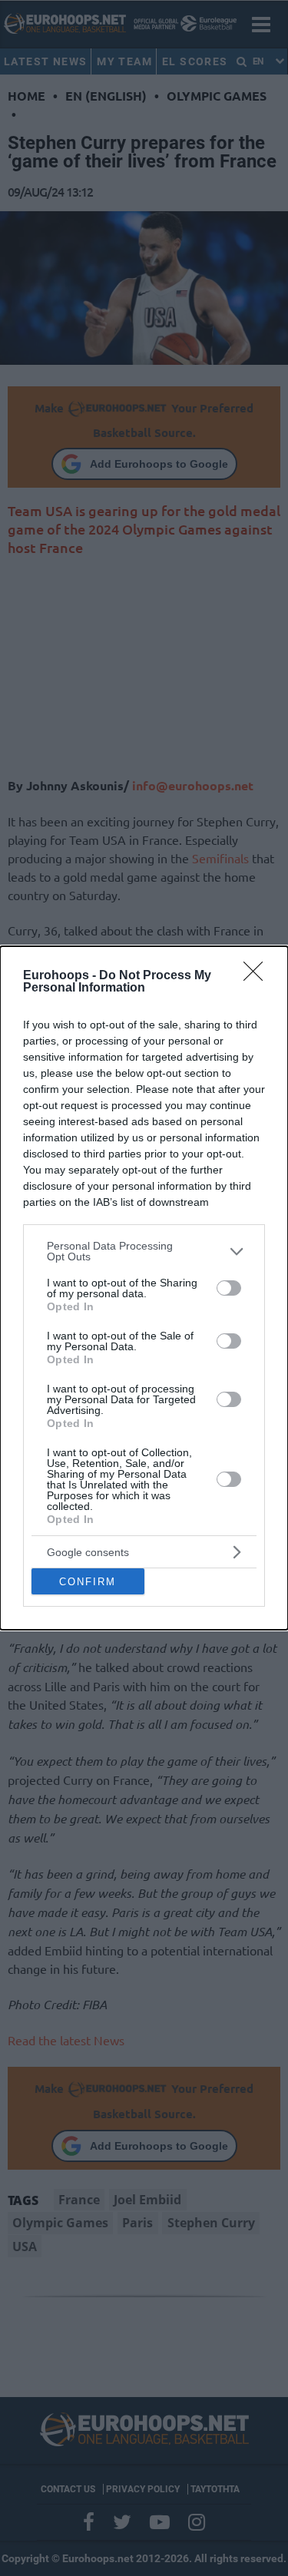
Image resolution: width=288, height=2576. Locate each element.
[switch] (229, 1288)
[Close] (258, 976)
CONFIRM (88, 1582)
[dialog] (144, 1288)
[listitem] (144, 1251)
